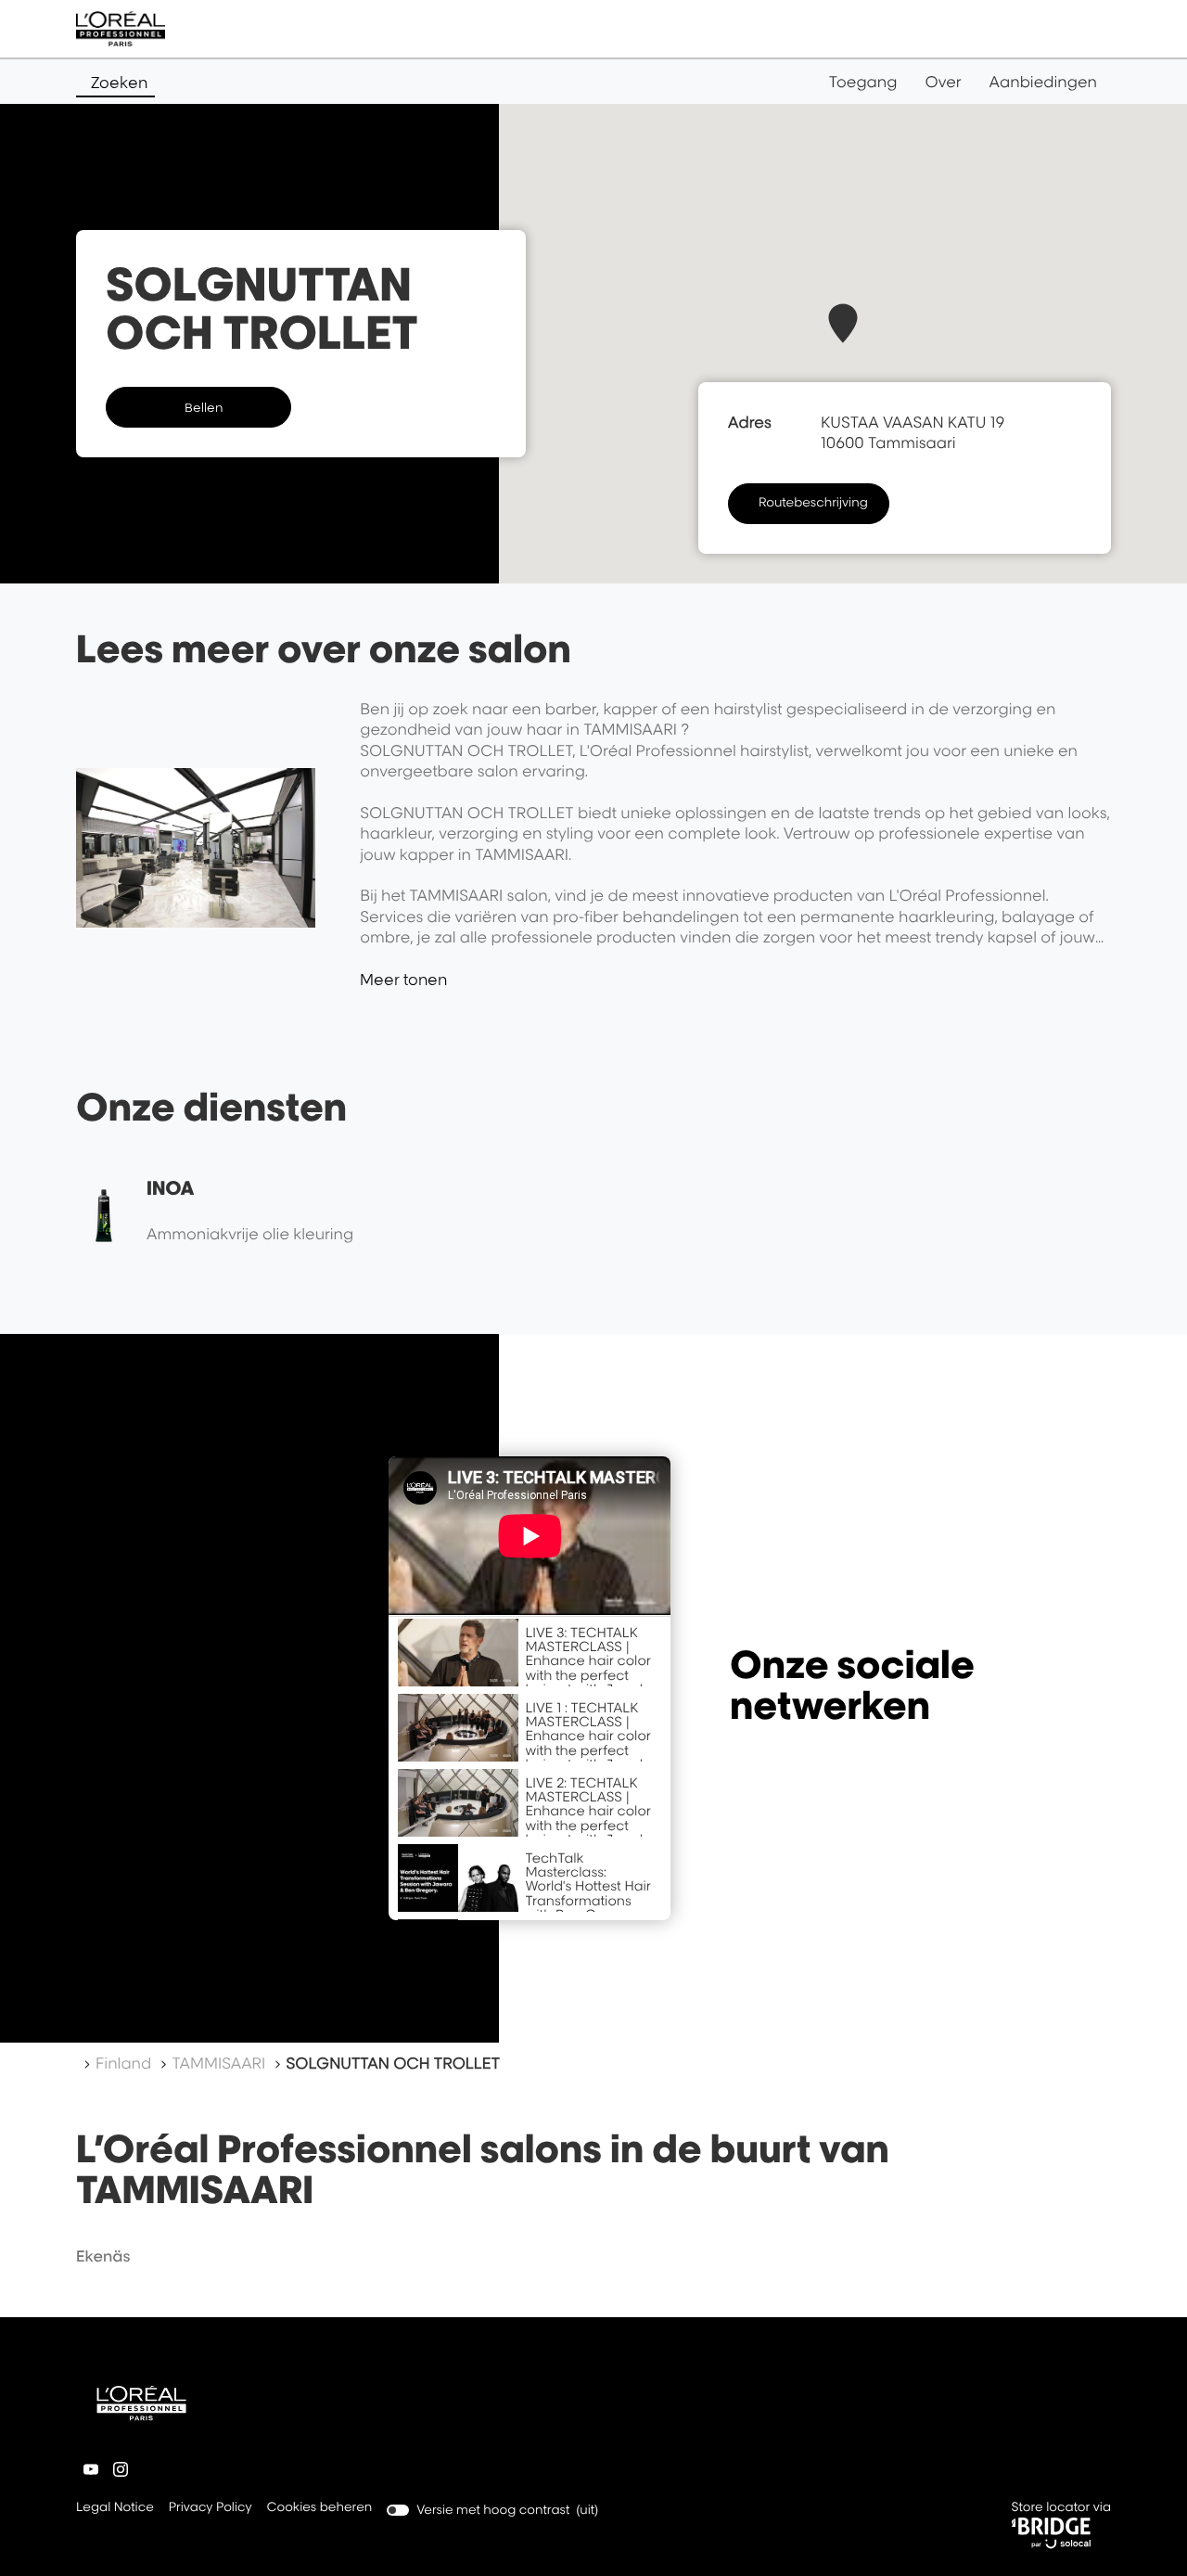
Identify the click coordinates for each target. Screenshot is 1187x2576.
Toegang (863, 82)
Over (944, 82)
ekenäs (103, 2256)
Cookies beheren (320, 2507)
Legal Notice (115, 2509)
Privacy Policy (211, 2509)
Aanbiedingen (1043, 82)
